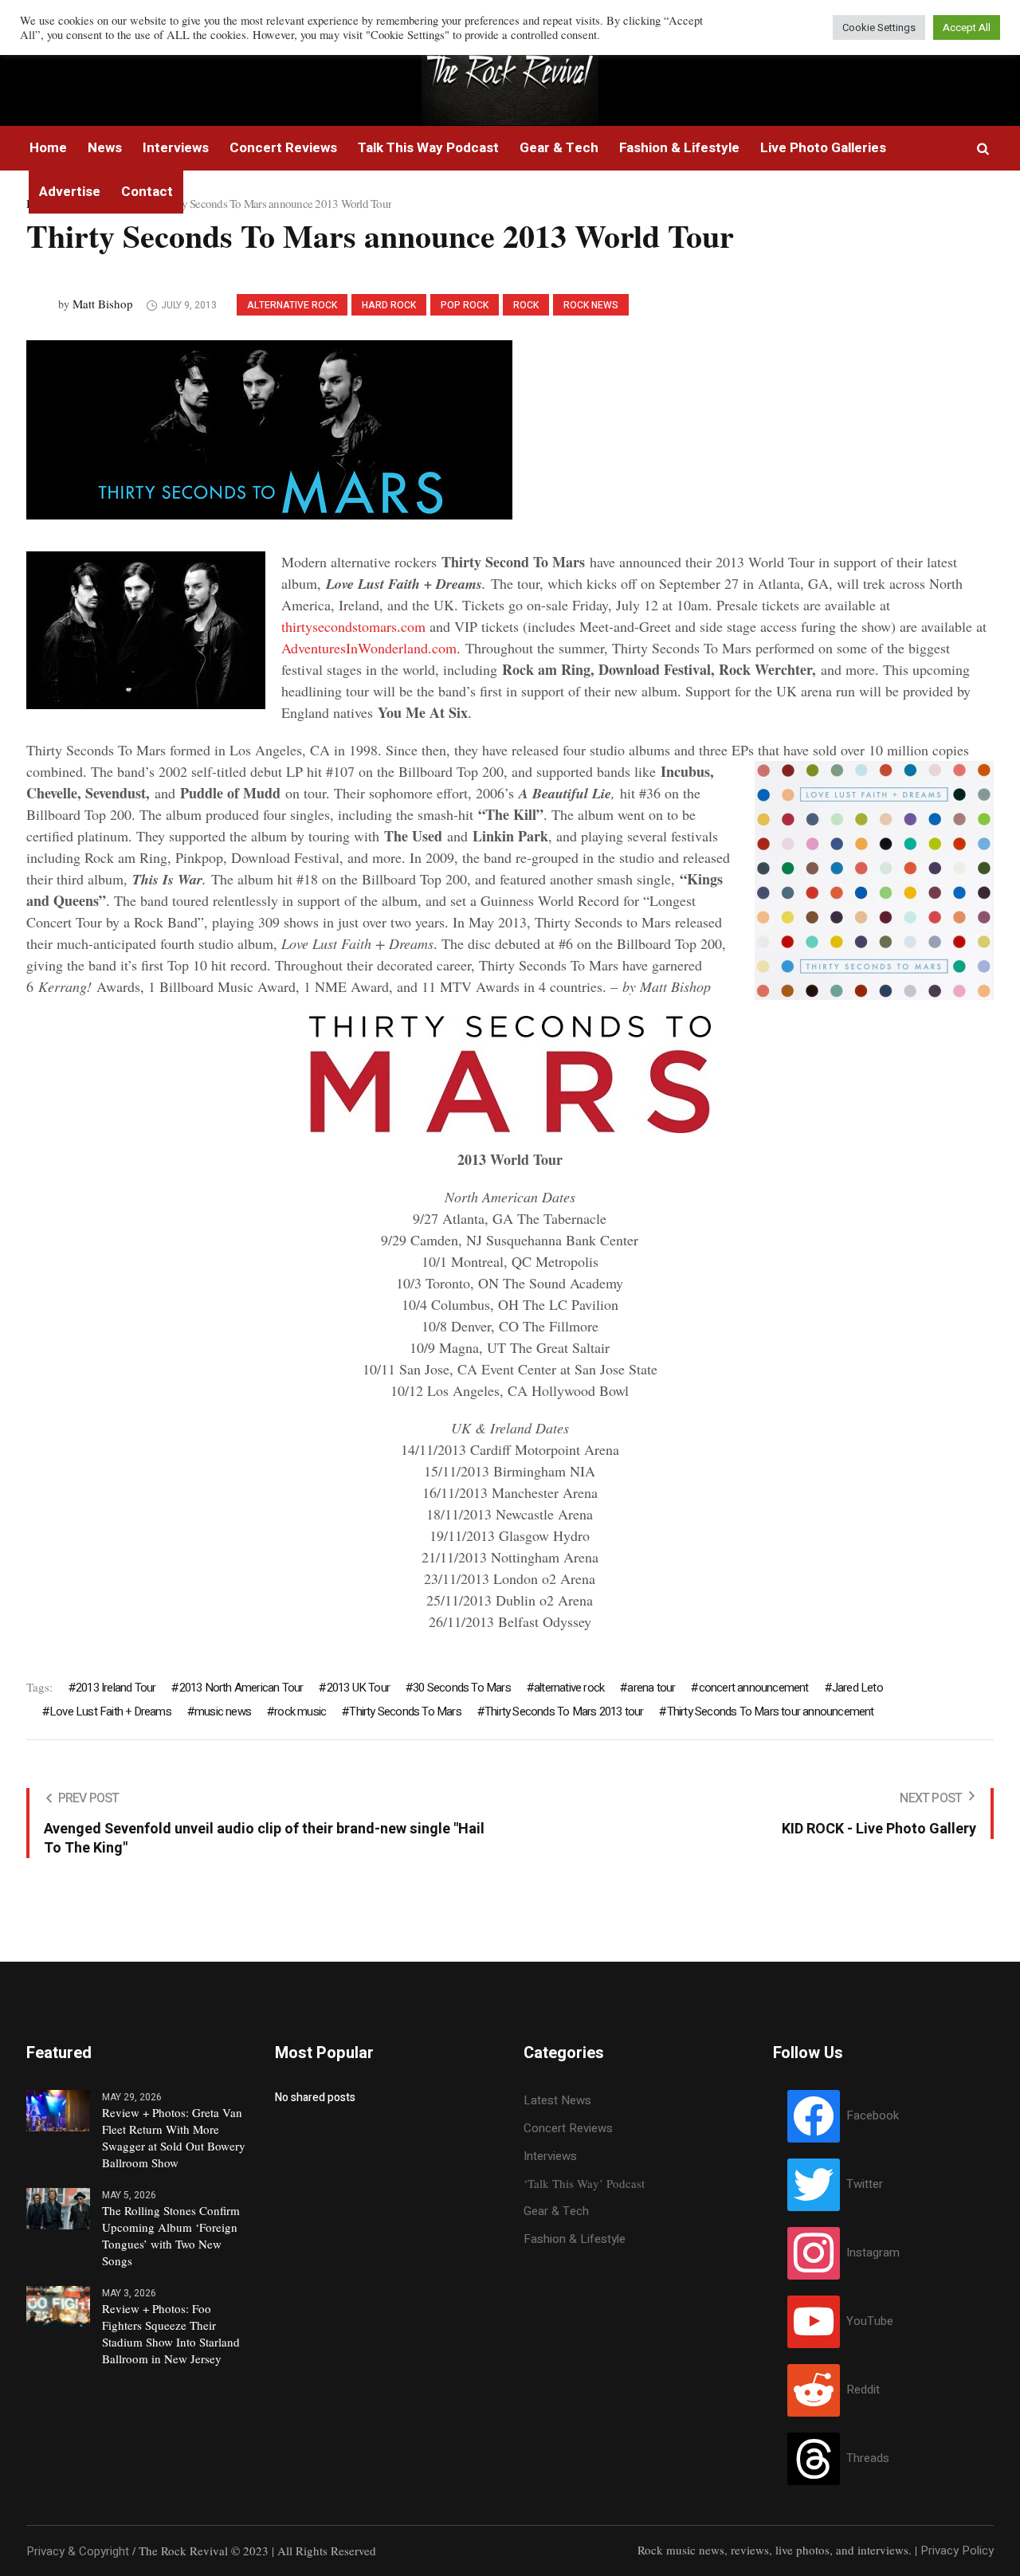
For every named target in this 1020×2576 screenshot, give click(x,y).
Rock (526, 305)
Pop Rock (465, 305)
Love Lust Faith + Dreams (110, 1711)
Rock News (591, 305)
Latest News (557, 2100)
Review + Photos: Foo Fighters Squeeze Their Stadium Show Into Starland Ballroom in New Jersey (171, 2333)
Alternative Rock (292, 305)
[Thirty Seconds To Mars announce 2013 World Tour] (269, 429)
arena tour (651, 1688)
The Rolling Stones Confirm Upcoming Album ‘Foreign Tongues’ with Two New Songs (171, 2235)
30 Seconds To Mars (462, 1688)
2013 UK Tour (358, 1688)
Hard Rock (389, 305)
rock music (300, 1711)
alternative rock (569, 1688)
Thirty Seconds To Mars (405, 1711)
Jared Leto (857, 1688)
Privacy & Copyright (78, 2551)
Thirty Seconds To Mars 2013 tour (564, 1711)
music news (223, 1711)
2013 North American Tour (241, 1688)
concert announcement (753, 1688)
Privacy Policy (957, 2551)
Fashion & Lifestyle (575, 2239)
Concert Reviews (568, 2128)
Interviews (550, 2156)
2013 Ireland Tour (116, 1688)
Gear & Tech (556, 2211)
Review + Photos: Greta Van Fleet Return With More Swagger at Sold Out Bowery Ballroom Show (174, 2137)
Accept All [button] (967, 27)
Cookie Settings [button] (879, 27)
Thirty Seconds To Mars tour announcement (770, 1711)
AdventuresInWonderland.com (369, 648)
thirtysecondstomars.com (353, 626)
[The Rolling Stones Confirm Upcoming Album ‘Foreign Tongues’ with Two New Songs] (58, 2208)
